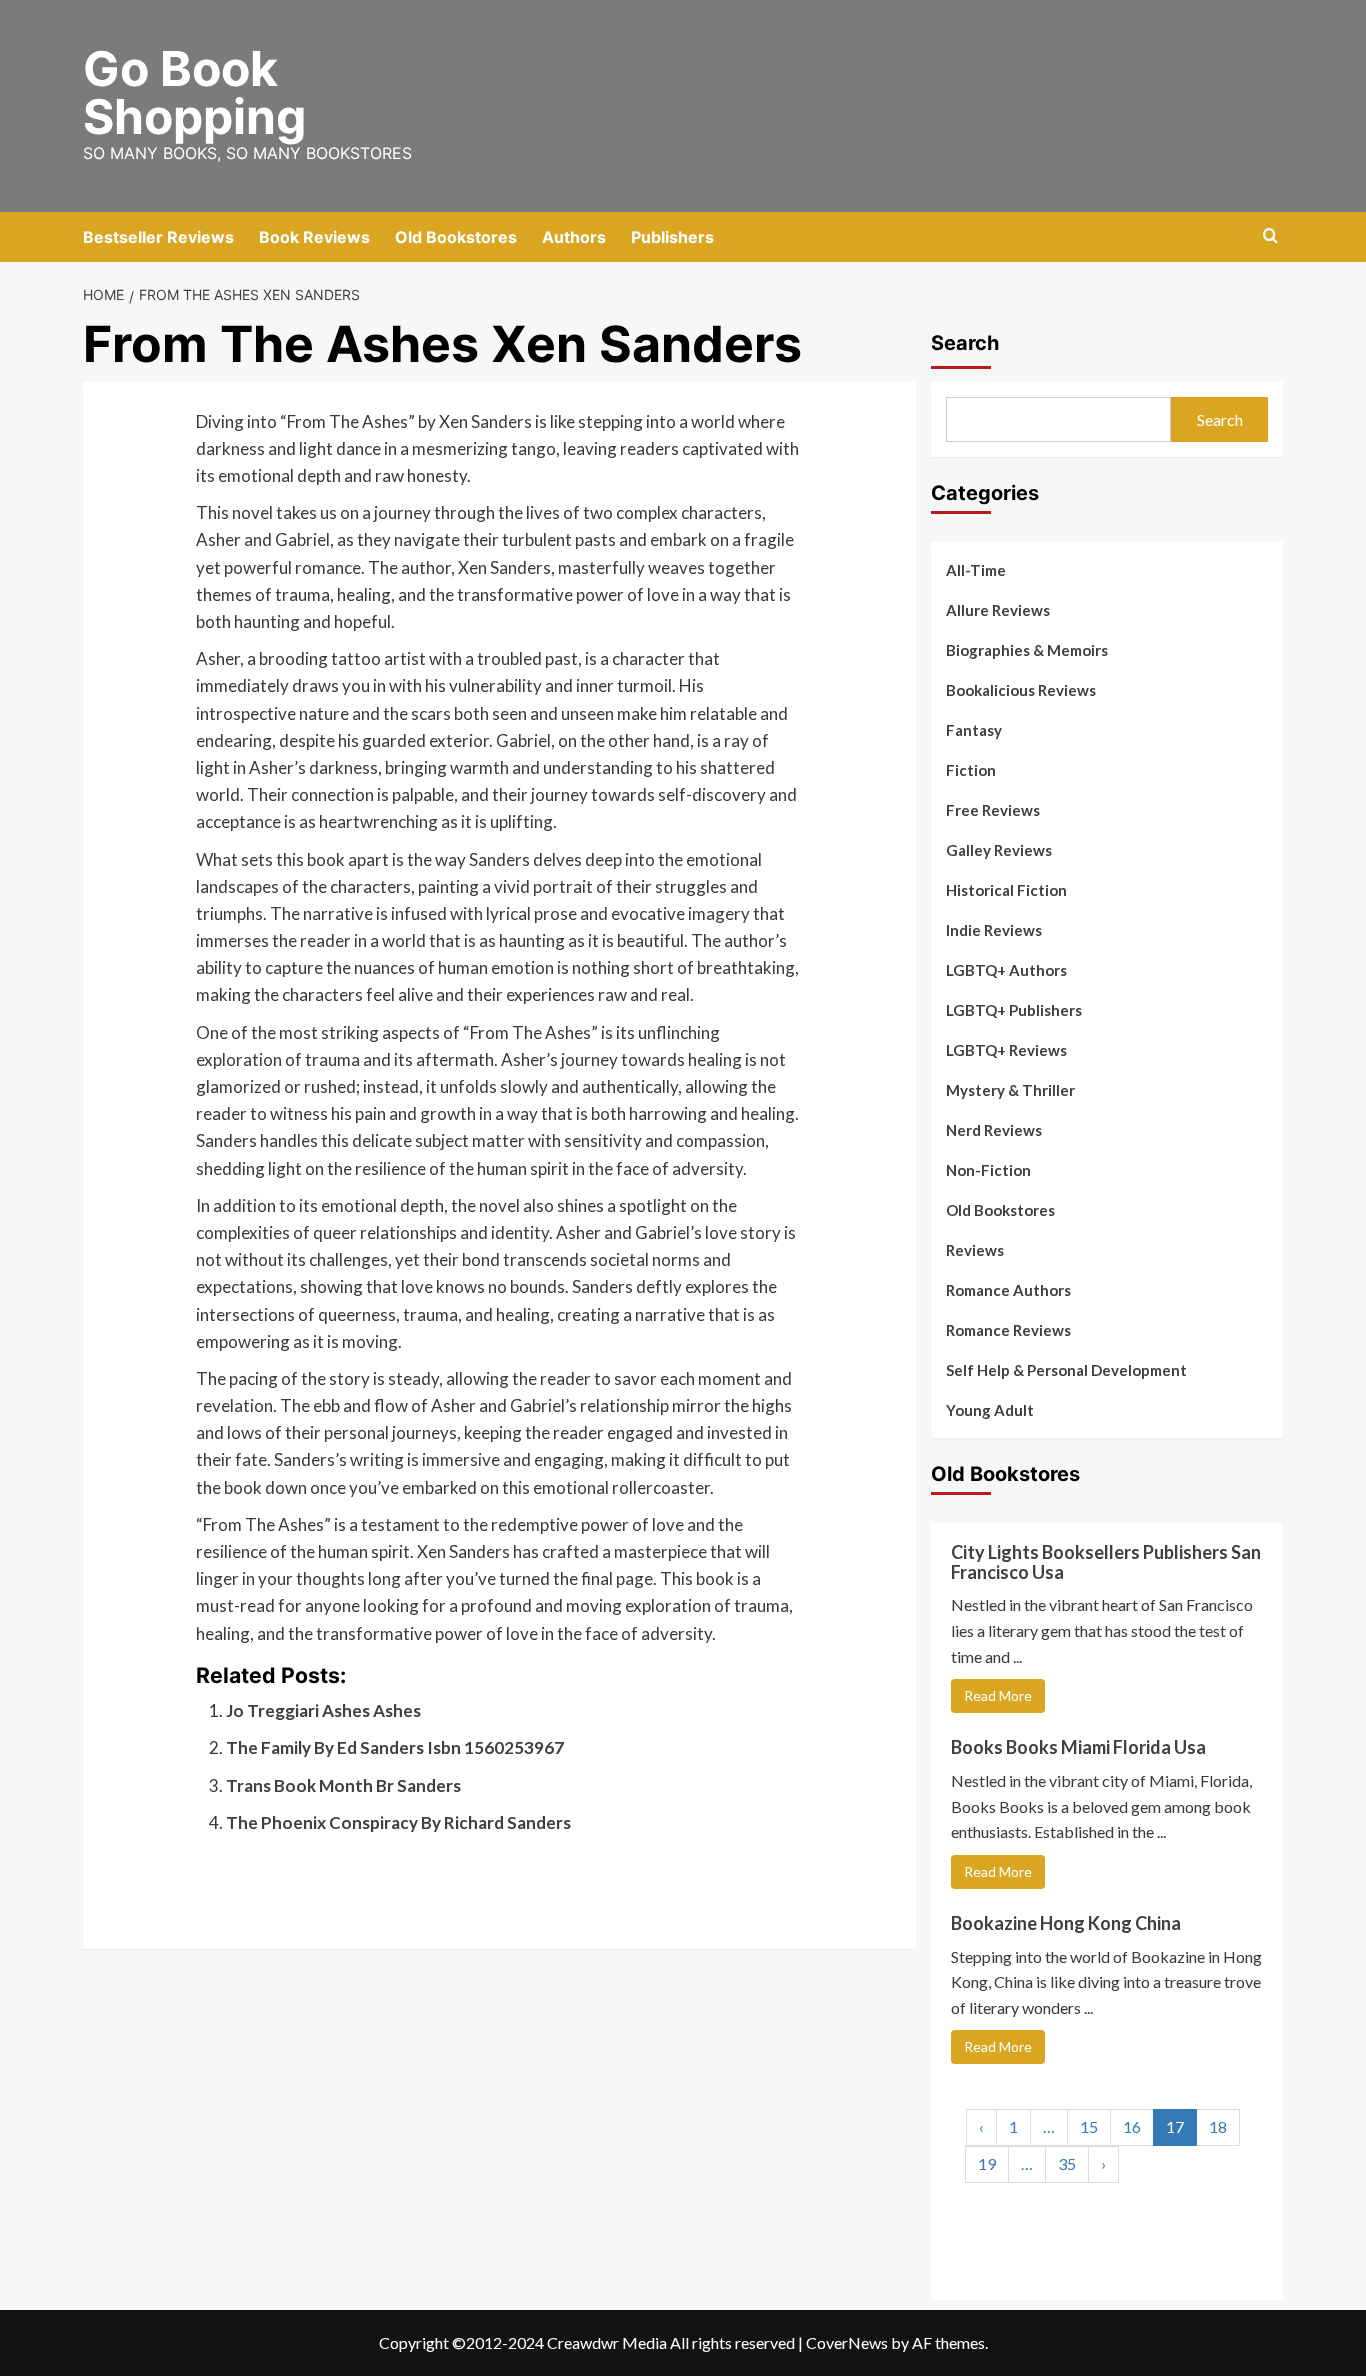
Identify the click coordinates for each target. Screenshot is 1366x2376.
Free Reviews (993, 810)
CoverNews (847, 2342)
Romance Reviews (1008, 1330)
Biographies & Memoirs (1027, 650)
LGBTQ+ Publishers (1014, 1010)
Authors (574, 237)
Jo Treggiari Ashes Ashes (323, 1710)
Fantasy (974, 730)
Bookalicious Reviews (1021, 690)
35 (1067, 2163)
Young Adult (990, 1410)
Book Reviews (314, 237)
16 (1132, 2126)
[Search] (1270, 236)
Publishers (672, 237)
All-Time (976, 570)
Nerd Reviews (994, 1130)
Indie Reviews (994, 930)
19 (987, 2163)
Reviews (975, 1250)
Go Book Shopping (194, 92)
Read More (998, 1695)
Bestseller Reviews (158, 237)
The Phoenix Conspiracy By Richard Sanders (398, 1822)
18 (1218, 2126)
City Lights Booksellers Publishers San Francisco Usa (1106, 1562)
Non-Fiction (988, 1170)
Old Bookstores (456, 237)
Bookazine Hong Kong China (1066, 1923)
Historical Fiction (1006, 890)
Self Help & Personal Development (1066, 1370)
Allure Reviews (998, 610)
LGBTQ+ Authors (1006, 970)
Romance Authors (1008, 1290)
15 (1089, 2126)
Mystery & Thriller (1010, 1090)
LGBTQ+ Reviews (1006, 1050)
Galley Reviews (999, 850)
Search (965, 343)
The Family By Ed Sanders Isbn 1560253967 (395, 1747)
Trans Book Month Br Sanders (343, 1785)
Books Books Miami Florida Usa (1078, 1747)
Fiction (971, 770)
